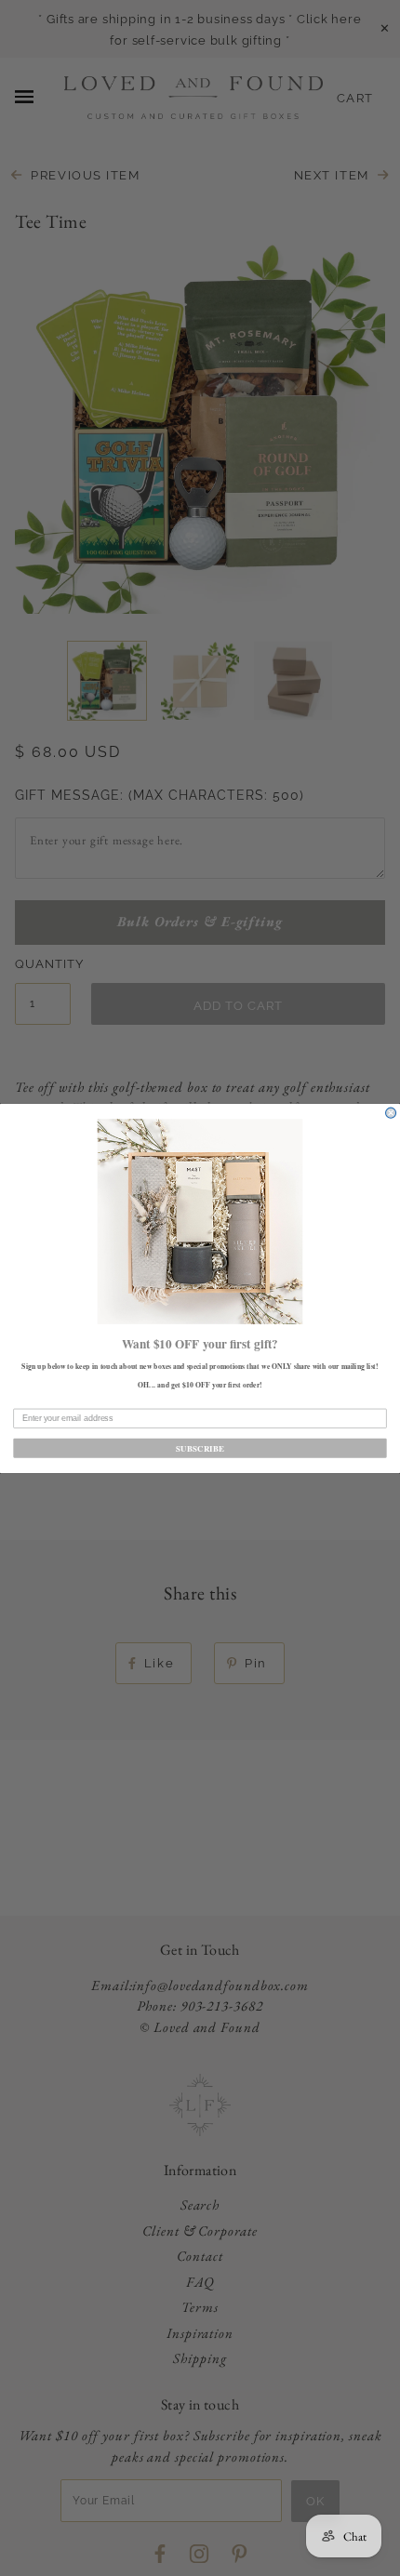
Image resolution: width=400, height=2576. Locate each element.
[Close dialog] (391, 1113)
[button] (200, 1222)
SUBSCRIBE (200, 1447)
